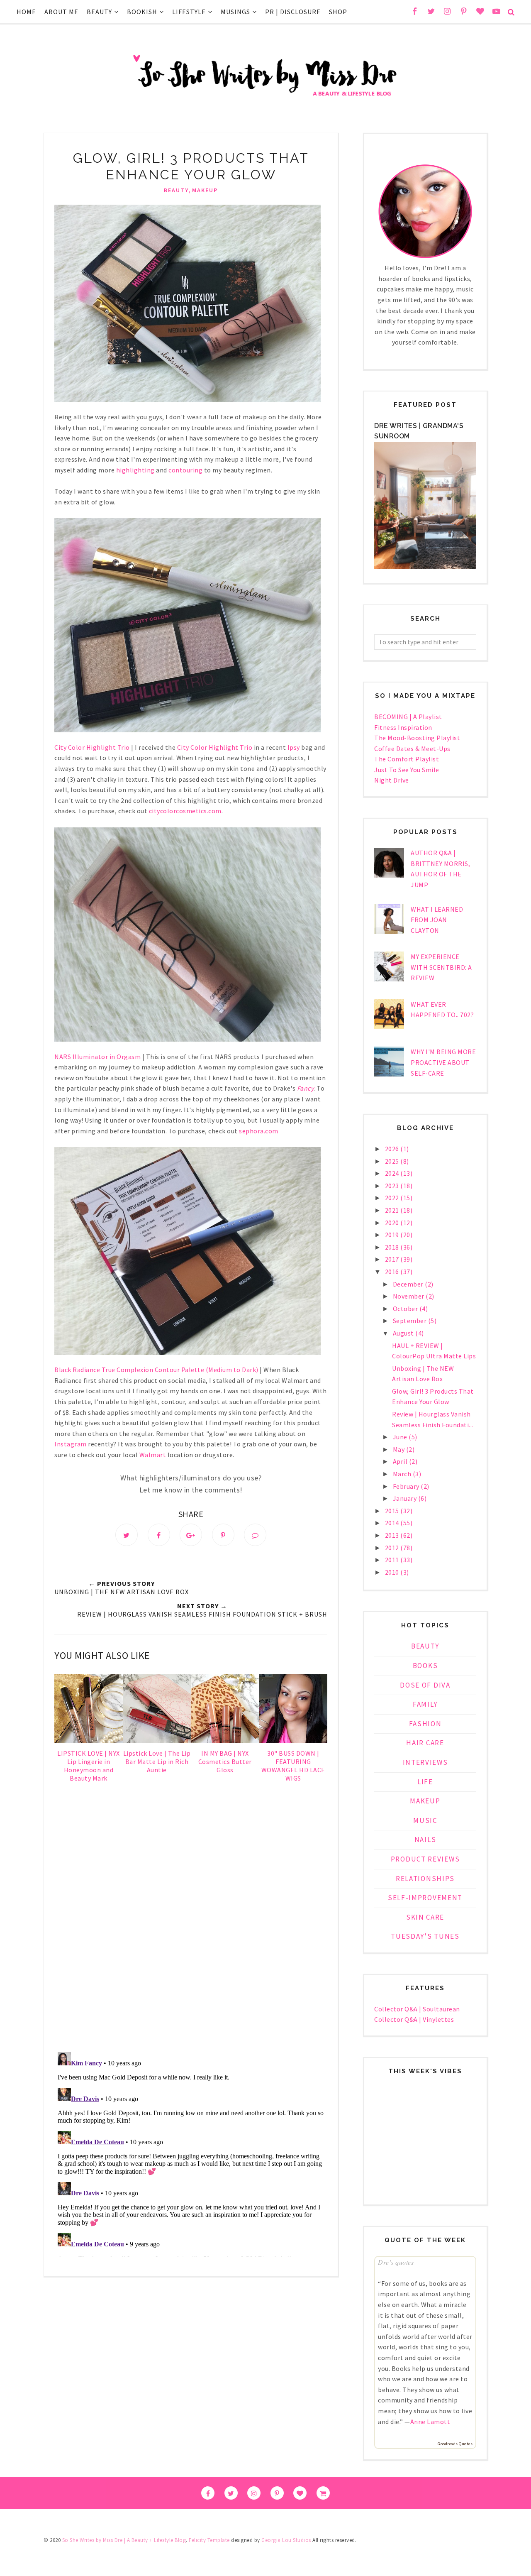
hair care (425, 1743)
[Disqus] (191, 1926)
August (404, 1333)
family (425, 1704)
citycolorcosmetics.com (185, 811)
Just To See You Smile (407, 770)
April (401, 1461)
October (406, 1309)
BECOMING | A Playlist (408, 717)
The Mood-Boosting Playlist (417, 738)
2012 (393, 1548)
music (425, 1820)
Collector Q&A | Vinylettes (414, 2019)
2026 (393, 1149)
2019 (393, 1235)
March (403, 1474)
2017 (393, 1259)
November (409, 1296)
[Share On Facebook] (159, 1535)
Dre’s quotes (396, 2262)
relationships (425, 1879)
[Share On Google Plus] (191, 1535)
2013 (393, 1535)
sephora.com (259, 1131)
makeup (205, 190)
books (425, 1666)
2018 (393, 1247)
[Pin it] (223, 1535)
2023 (393, 1186)
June (401, 1437)
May (399, 1449)
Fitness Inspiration (403, 727)
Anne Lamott (430, 2422)
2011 (393, 1560)
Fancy (306, 1088)
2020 (393, 1223)
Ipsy (294, 747)
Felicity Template (209, 2540)
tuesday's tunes (425, 1936)
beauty (176, 190)
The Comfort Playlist (407, 759)
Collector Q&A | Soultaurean (417, 2009)
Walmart (153, 1455)
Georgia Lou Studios (286, 2540)
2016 (393, 1272)
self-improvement (425, 1898)
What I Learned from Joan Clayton (437, 920)
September (410, 1321)
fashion (425, 1724)
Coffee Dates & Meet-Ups (412, 749)
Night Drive (392, 780)
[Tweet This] (127, 1535)
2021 (393, 1210)
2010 (393, 1572)
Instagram (71, 1444)
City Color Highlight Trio (215, 747)
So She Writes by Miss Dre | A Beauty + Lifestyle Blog (124, 2540)
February (407, 1486)
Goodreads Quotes (455, 2444)
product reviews (425, 1859)
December (409, 1284)
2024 (393, 1173)
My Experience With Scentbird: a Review (441, 967)
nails (425, 1840)
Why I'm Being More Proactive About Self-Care (443, 1062)
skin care (425, 1917)
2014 (393, 1523)
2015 (393, 1511)
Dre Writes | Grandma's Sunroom (419, 431)
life (425, 1782)
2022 (393, 1198)
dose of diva (425, 1685)
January (406, 1498)
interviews (425, 1762)
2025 (393, 1161)
